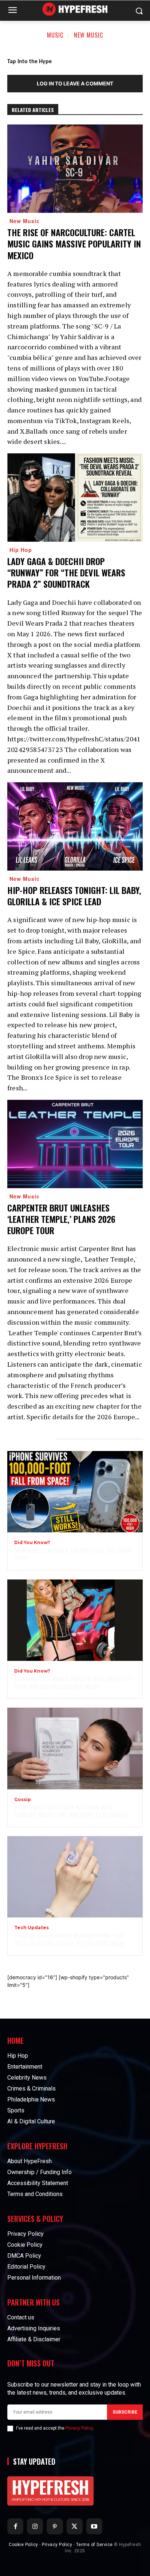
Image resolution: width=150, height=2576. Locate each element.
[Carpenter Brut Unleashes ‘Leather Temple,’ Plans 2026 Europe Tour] (75, 1144)
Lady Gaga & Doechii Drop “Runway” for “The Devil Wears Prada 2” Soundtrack (66, 572)
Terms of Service (94, 2545)
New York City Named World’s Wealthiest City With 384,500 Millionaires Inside (74, 1683)
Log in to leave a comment (75, 83)
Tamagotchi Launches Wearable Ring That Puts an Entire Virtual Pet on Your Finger (70, 1940)
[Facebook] (15, 2526)
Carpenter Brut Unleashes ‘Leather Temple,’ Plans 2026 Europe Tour (61, 1219)
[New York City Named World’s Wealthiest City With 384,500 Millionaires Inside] (75, 1620)
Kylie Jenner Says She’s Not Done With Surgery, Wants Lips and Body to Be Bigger (71, 1811)
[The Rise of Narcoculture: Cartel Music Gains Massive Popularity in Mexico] (75, 169)
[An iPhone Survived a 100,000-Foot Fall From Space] (75, 1492)
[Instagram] (35, 2526)
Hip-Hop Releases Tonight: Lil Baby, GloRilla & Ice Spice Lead (74, 896)
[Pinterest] (55, 2526)
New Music (88, 35)
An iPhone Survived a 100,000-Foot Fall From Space (73, 1554)
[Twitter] (75, 2526)
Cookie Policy (23, 2545)
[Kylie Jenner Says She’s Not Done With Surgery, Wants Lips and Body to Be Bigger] (75, 1748)
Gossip (23, 1800)
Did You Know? (32, 1543)
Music (55, 35)
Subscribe (125, 2412)
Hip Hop (21, 550)
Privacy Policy (79, 2428)
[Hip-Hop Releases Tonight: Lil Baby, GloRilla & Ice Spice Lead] (75, 826)
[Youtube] (94, 2526)
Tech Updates (31, 1928)
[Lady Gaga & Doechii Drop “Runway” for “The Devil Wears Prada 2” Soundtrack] (75, 498)
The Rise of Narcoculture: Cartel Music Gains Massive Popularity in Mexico (74, 243)
